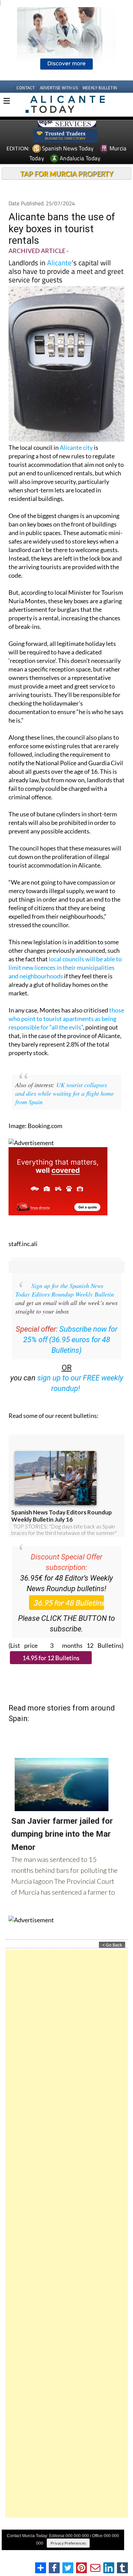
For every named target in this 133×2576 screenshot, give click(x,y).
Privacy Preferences (68, 2543)
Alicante (59, 263)
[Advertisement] (66, 2234)
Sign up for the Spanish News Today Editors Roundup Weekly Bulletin (65, 1290)
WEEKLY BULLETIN (100, 88)
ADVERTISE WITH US (59, 88)
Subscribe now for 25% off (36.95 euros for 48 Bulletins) (70, 1340)
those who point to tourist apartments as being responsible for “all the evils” (66, 1019)
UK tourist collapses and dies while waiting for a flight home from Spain (65, 1093)
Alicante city (76, 447)
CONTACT (26, 88)
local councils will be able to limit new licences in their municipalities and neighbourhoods (65, 967)
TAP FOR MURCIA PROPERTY (67, 174)
